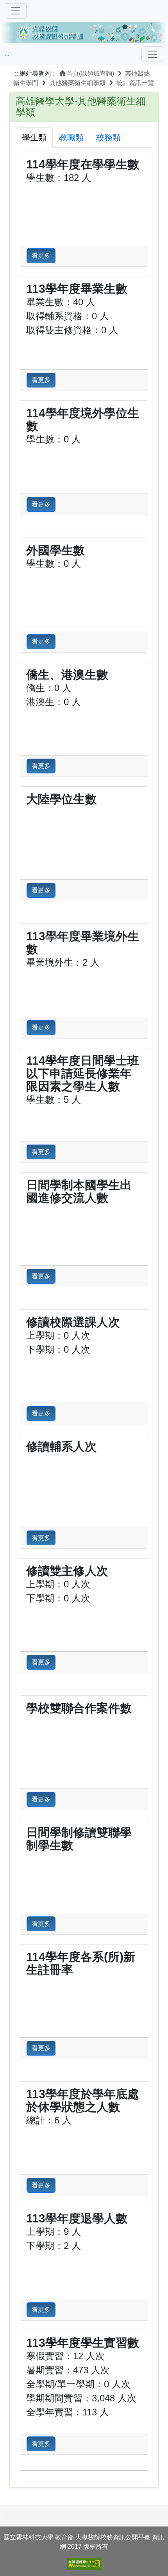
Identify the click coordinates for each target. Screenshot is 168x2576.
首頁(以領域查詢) (90, 73)
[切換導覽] (16, 11)
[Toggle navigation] (152, 54)
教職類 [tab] (71, 137)
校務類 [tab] (108, 137)
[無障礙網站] (84, 2564)
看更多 (41, 256)
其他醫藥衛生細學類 (77, 83)
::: (7, 54)
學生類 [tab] (34, 137)
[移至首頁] (84, 31)
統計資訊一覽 (135, 83)
